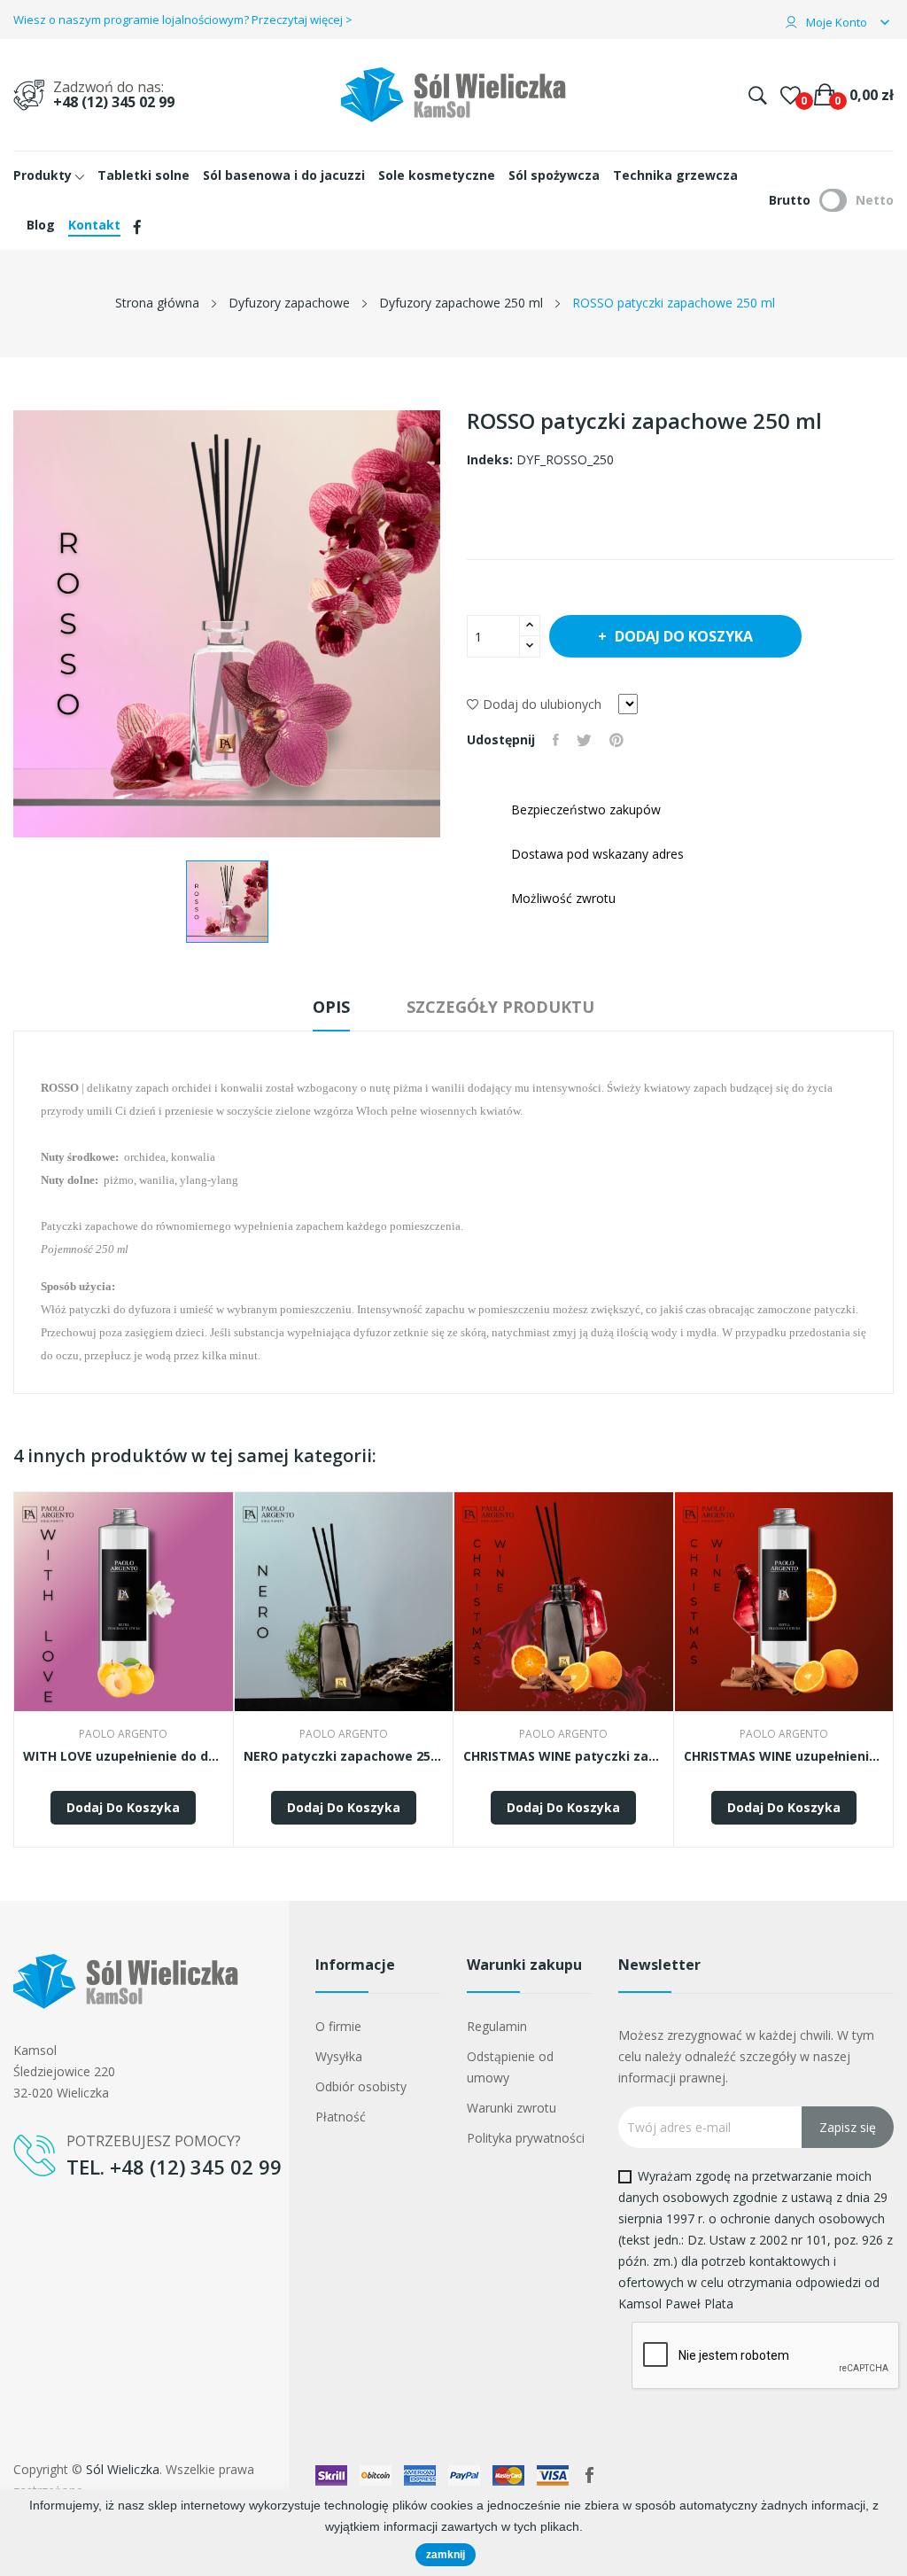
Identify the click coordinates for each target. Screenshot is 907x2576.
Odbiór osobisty (361, 2086)
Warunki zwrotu (512, 2108)
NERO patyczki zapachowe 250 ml (344, 1756)
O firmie (338, 2026)
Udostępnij (556, 740)
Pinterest (616, 740)
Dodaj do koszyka (684, 636)
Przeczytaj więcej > (302, 19)
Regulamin (497, 2026)
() (791, 95)
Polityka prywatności (526, 2138)
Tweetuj (584, 740)
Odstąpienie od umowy (510, 2067)
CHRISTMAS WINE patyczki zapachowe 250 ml (564, 1756)
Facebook (589, 2475)
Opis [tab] (331, 1007)
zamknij (446, 2555)
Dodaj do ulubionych (542, 704)
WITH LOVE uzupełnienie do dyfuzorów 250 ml (124, 1756)
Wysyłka (339, 2056)
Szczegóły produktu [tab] (500, 1007)
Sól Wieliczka (123, 2469)
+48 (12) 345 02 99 (114, 102)
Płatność (341, 2117)
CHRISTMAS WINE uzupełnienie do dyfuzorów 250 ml (784, 1756)
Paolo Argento (123, 1734)
